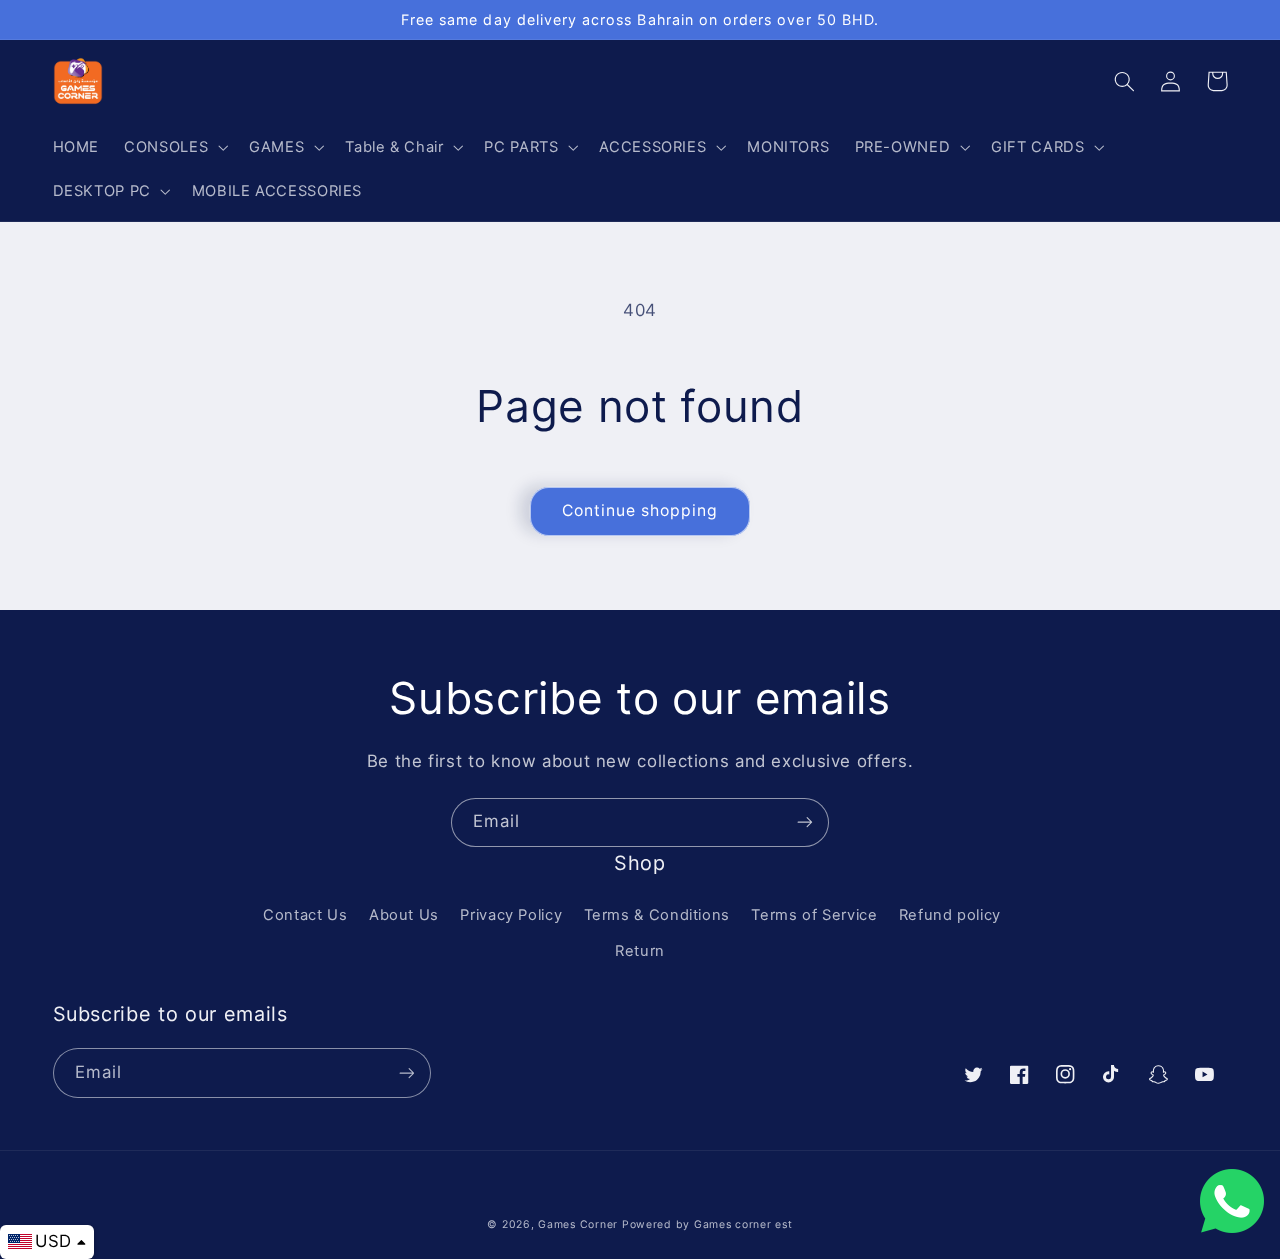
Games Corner (580, 1224)
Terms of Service (814, 915)
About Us (404, 915)
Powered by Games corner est (707, 1224)
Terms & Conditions (657, 915)
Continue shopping (640, 510)
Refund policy (950, 915)
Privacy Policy (511, 915)
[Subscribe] (805, 822)
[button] (174, 147)
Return (640, 951)
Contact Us (305, 915)
